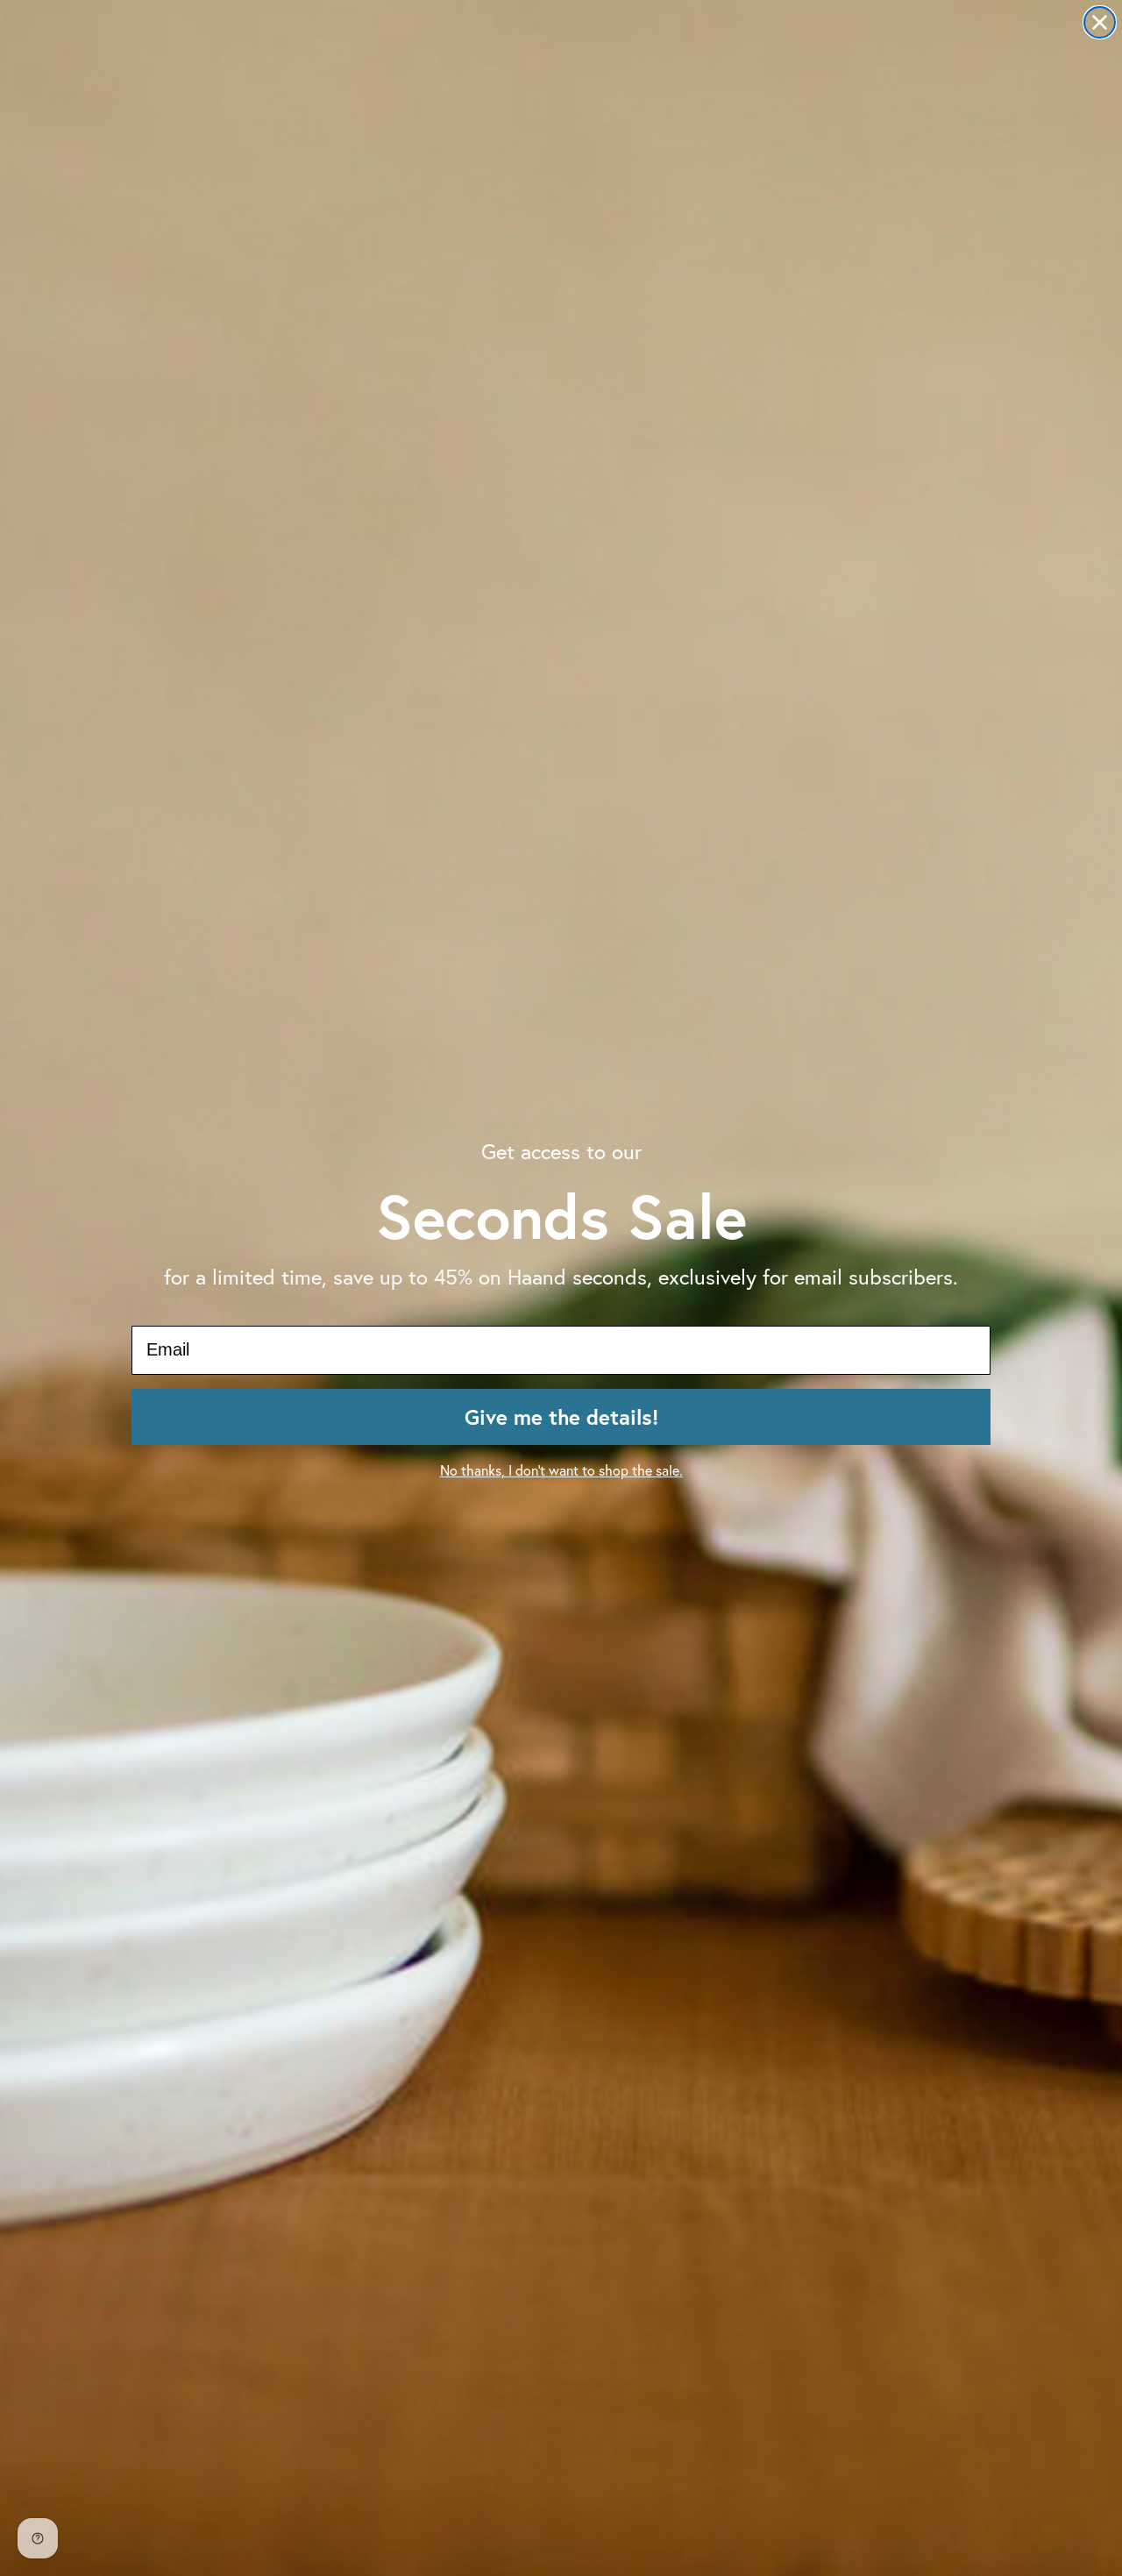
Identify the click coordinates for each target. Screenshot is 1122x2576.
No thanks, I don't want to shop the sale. (561, 1470)
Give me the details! (561, 1417)
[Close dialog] (1100, 22)
